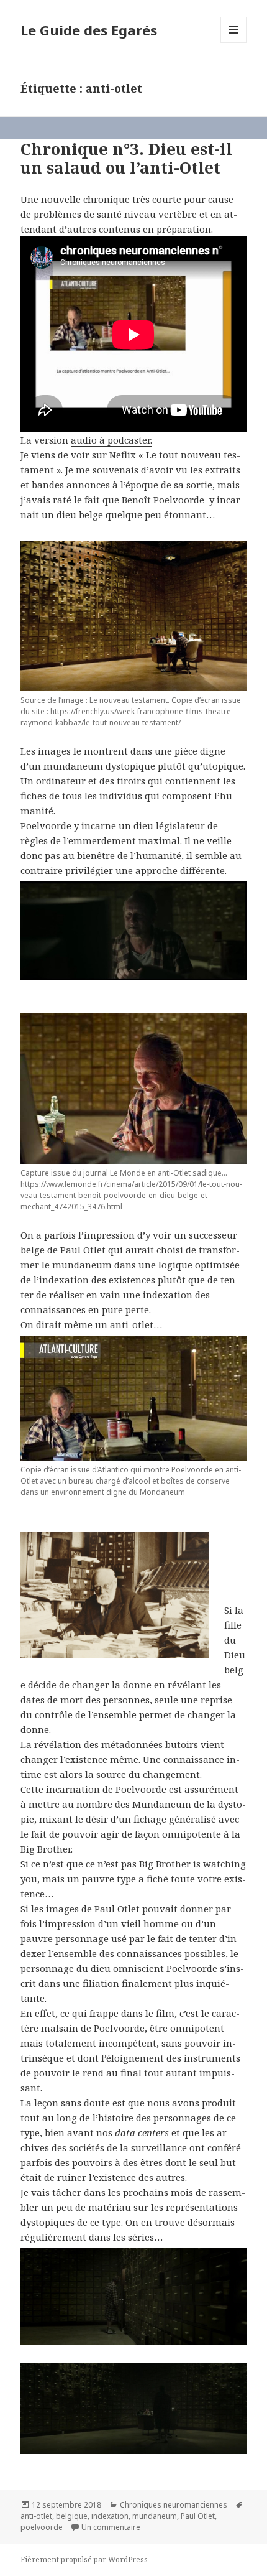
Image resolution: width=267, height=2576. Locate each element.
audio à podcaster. (111, 440)
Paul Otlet (198, 2516)
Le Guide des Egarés (89, 30)
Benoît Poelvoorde (165, 500)
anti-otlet (36, 2516)
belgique (72, 2516)
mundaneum (155, 2516)
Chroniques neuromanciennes (174, 2505)
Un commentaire (111, 2527)
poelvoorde (42, 2527)
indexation (110, 2516)
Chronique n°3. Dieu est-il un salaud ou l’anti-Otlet (126, 158)
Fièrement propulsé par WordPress (84, 2560)
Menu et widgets (234, 43)
